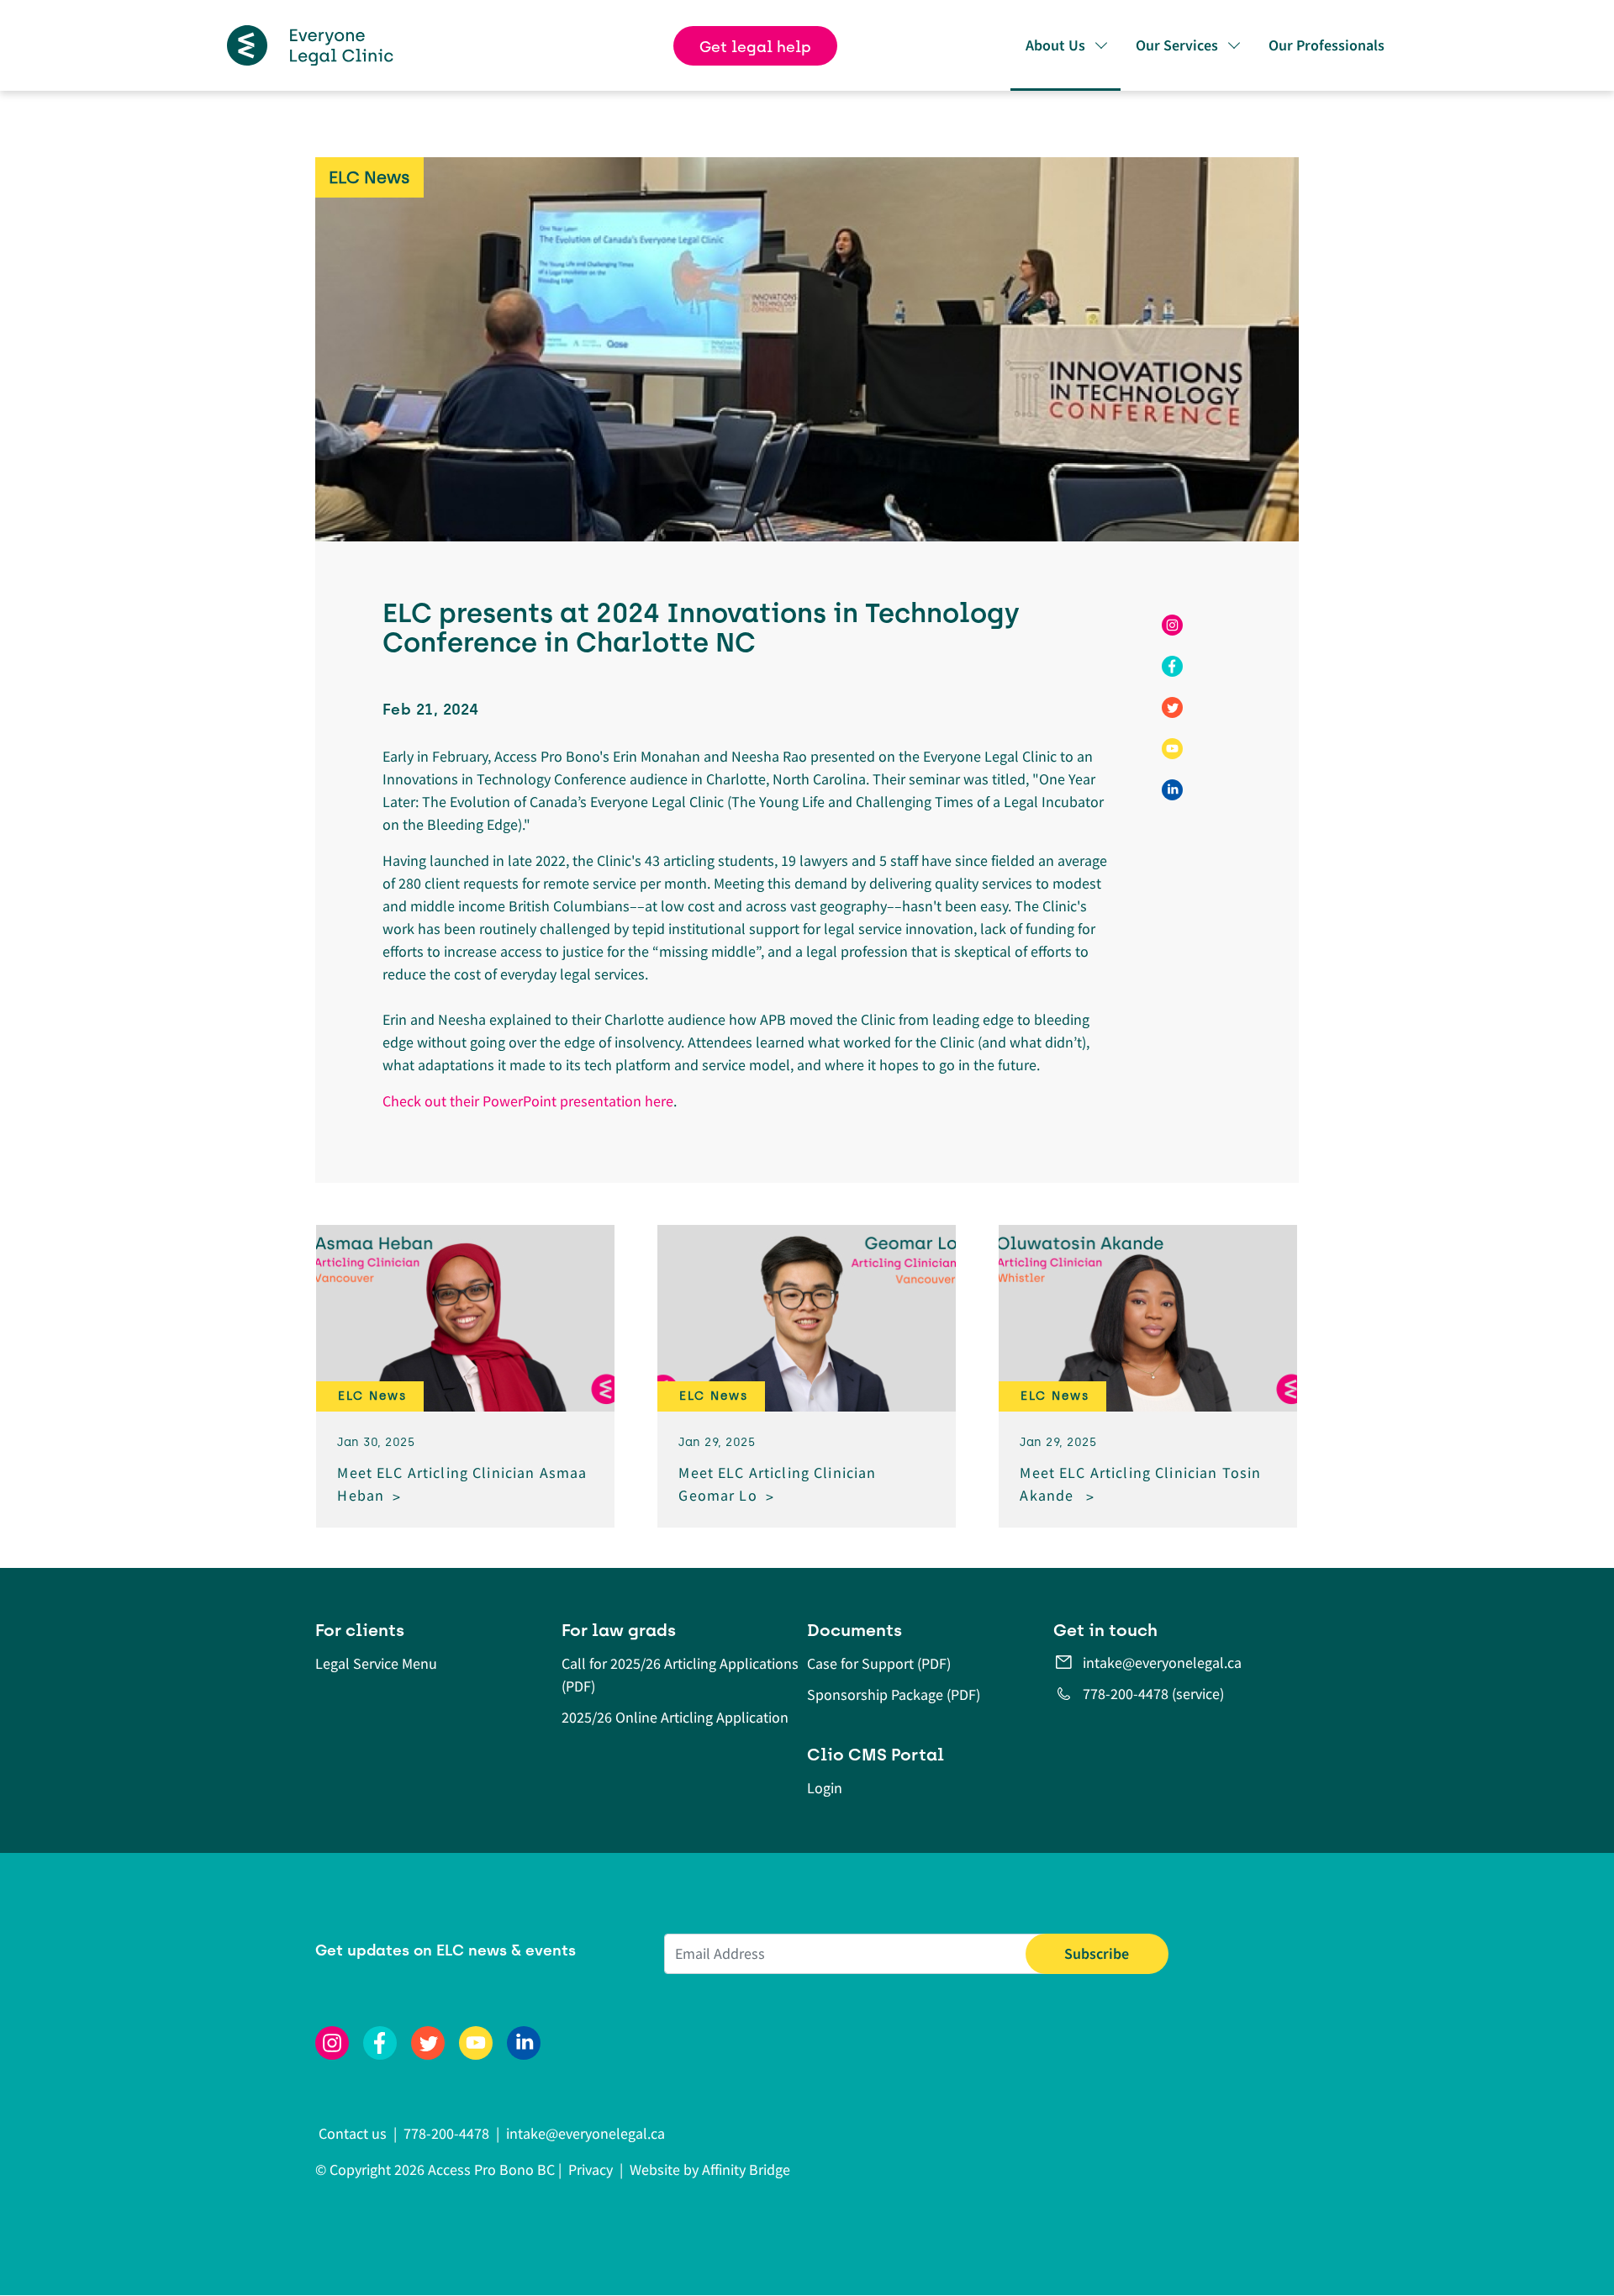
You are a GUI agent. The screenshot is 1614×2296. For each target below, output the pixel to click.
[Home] (310, 45)
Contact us (354, 2133)
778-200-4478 (446, 2133)
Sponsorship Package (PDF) (894, 1694)
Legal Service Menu (376, 1663)
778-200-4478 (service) (1153, 1694)
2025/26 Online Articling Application (675, 1717)
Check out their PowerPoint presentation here (528, 1101)
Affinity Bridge (746, 2169)
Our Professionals (1327, 45)
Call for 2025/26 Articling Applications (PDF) (680, 1675)
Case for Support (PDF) (879, 1663)
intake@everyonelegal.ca (1162, 1663)
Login (825, 1788)
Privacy (591, 2169)
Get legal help (755, 47)
